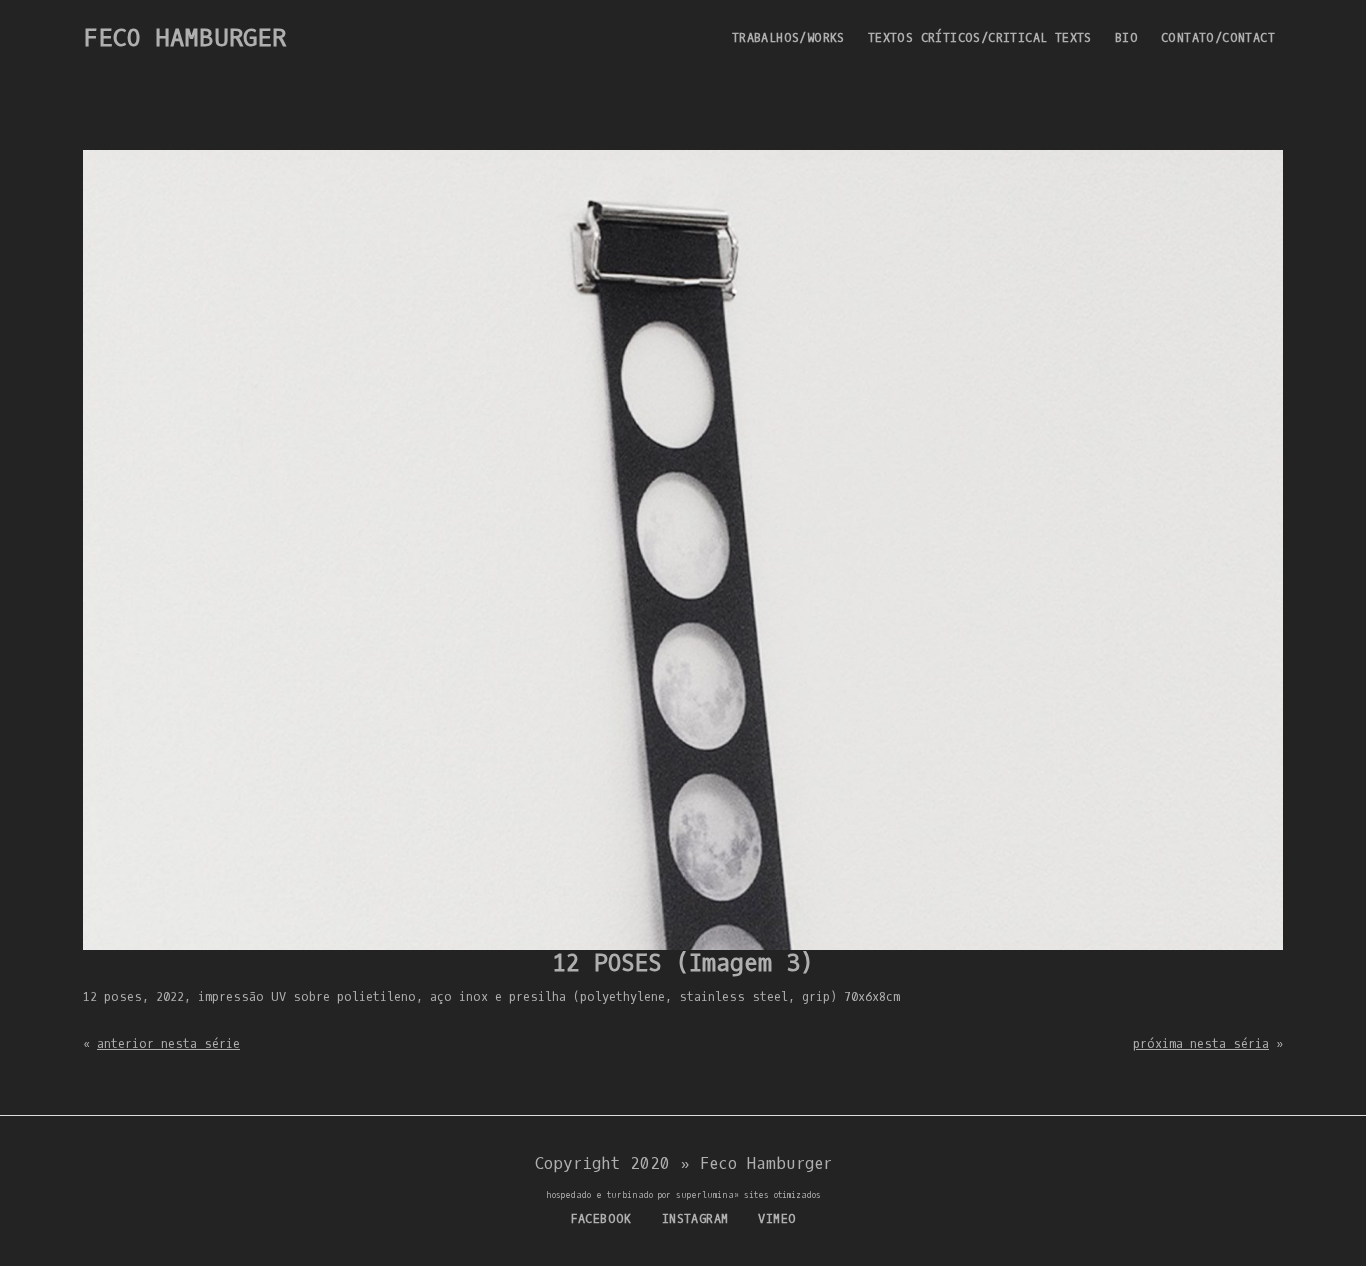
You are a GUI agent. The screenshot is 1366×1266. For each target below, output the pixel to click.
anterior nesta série (168, 1044)
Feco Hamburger (184, 38)
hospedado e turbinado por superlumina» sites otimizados (683, 1195)
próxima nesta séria (1201, 1044)
